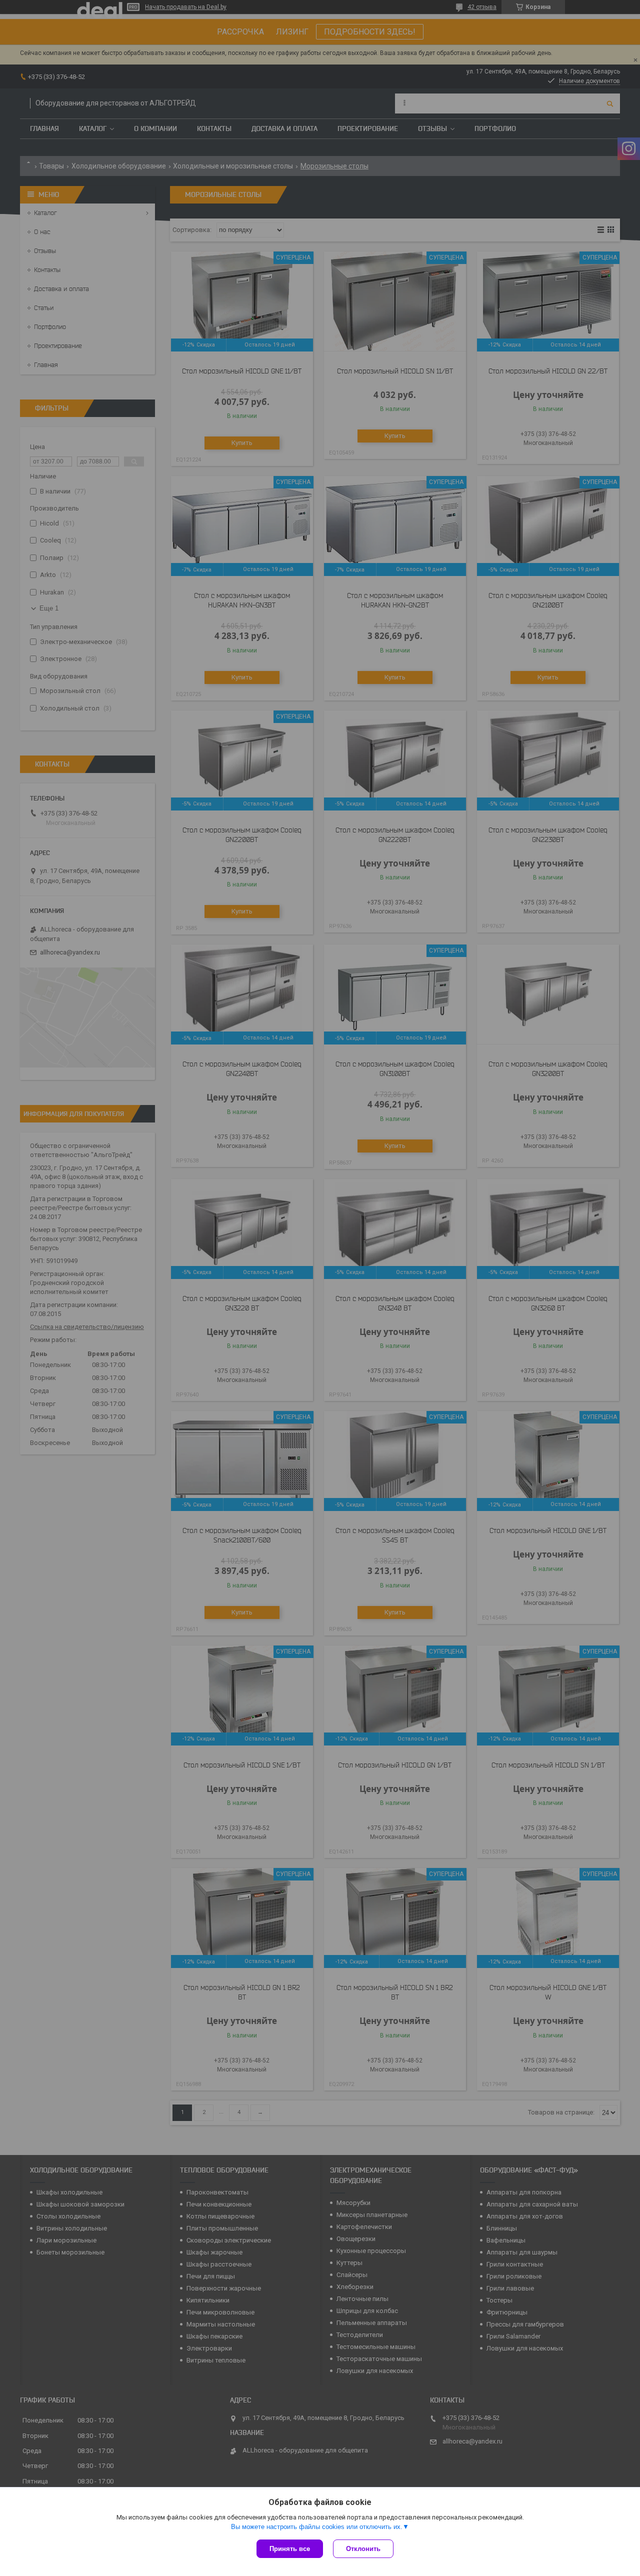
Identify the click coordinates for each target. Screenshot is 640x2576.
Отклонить (363, 2549)
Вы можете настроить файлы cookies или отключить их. (317, 2527)
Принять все (290, 2549)
